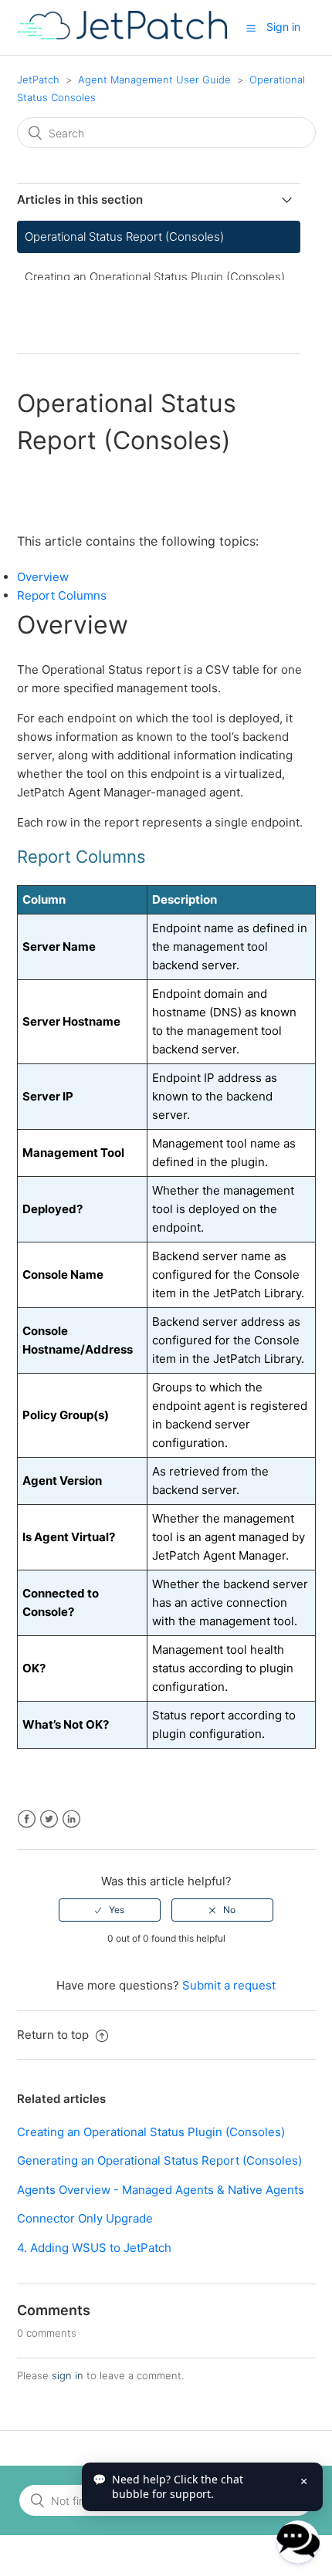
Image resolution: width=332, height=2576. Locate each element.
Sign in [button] (283, 27)
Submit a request (229, 1985)
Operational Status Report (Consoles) (124, 237)
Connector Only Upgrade (85, 2218)
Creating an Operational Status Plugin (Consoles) (155, 277)
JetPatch (38, 79)
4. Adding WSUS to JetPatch (94, 2248)
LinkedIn (71, 1819)
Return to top (54, 2035)
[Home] (122, 35)
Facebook (27, 1819)
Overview (43, 577)
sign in (68, 2375)
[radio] (110, 1910)
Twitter (49, 1819)
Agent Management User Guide (154, 79)
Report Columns (62, 595)
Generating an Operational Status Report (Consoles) (159, 2160)
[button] (251, 28)
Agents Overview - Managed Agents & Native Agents (161, 2190)
